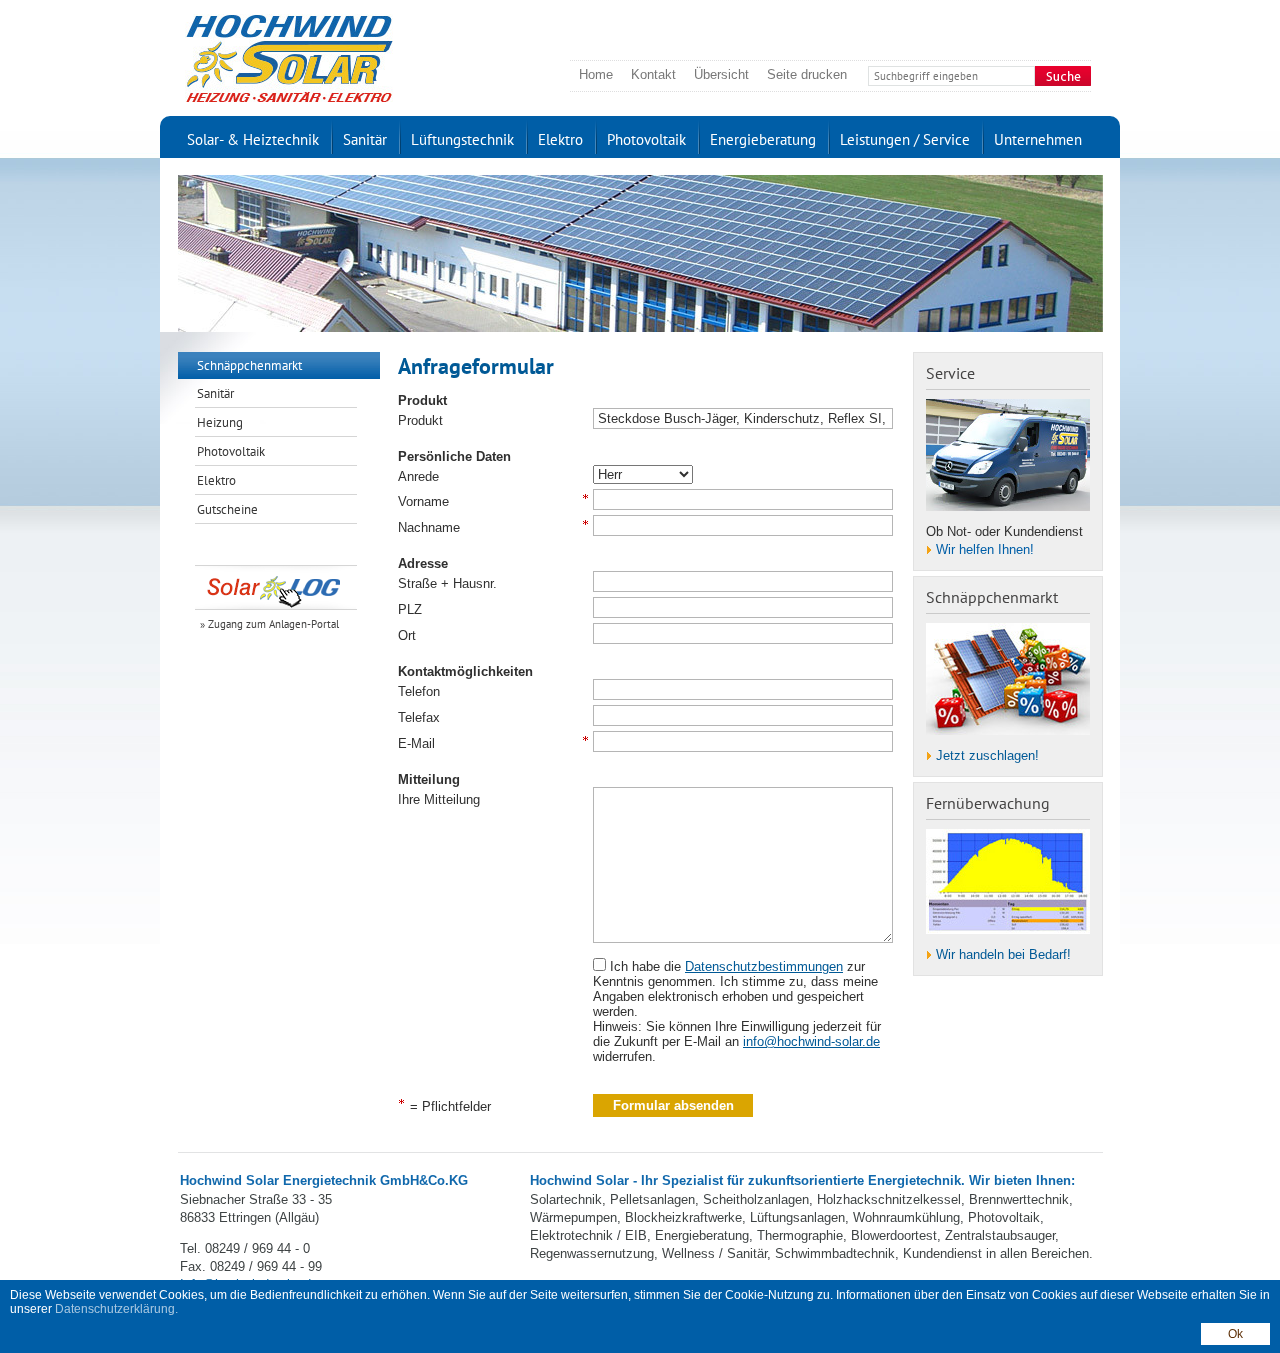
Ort (407, 635)
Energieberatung (763, 139)
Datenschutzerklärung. (116, 1309)
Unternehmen (1038, 139)
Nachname (429, 527)
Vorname (423, 501)
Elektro (560, 139)
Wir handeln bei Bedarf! (1003, 954)
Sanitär (365, 139)
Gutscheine (227, 509)
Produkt (420, 420)
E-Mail (416, 743)
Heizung (220, 422)
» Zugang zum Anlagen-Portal (269, 624)
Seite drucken (807, 74)
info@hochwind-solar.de (811, 1041)
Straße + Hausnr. (447, 583)
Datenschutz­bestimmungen (764, 966)
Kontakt (653, 74)
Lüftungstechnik (462, 139)
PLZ (410, 609)
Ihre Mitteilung (439, 799)
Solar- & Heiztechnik (253, 139)
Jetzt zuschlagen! (987, 755)
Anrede (418, 476)
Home (596, 74)
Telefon (419, 691)
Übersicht (721, 74)
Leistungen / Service (905, 139)
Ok (1235, 1334)
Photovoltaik (646, 139)
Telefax (419, 717)
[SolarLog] (279, 587)
